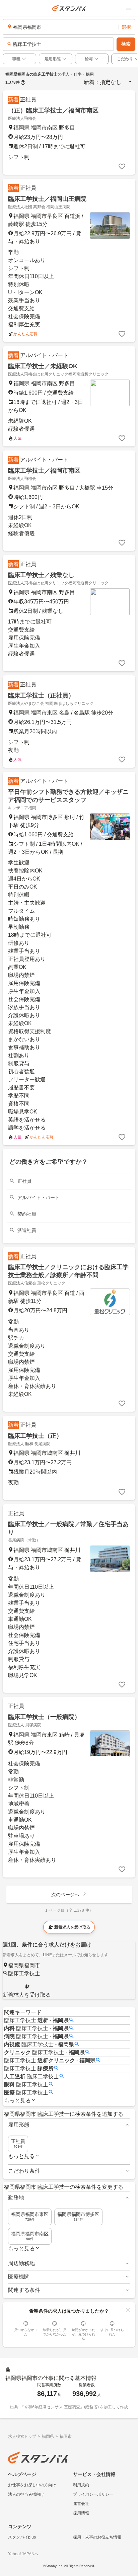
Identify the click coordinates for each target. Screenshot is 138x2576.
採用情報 (81, 2513)
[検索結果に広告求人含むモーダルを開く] (23, 82)
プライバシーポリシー (93, 2494)
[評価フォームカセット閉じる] (128, 2310)
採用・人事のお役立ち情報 (97, 2537)
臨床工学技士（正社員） (41, 695)
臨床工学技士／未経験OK (43, 366)
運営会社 (81, 2504)
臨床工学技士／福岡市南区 (44, 471)
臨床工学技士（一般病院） (44, 1717)
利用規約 (81, 2485)
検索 (126, 44)
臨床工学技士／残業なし (41, 575)
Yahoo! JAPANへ (23, 2554)
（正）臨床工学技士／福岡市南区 (53, 110)
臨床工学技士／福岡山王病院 (47, 199)
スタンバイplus (22, 2537)
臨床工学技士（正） (35, 1436)
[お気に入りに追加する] (122, 167)
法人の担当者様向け (26, 2494)
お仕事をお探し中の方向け (32, 2485)
